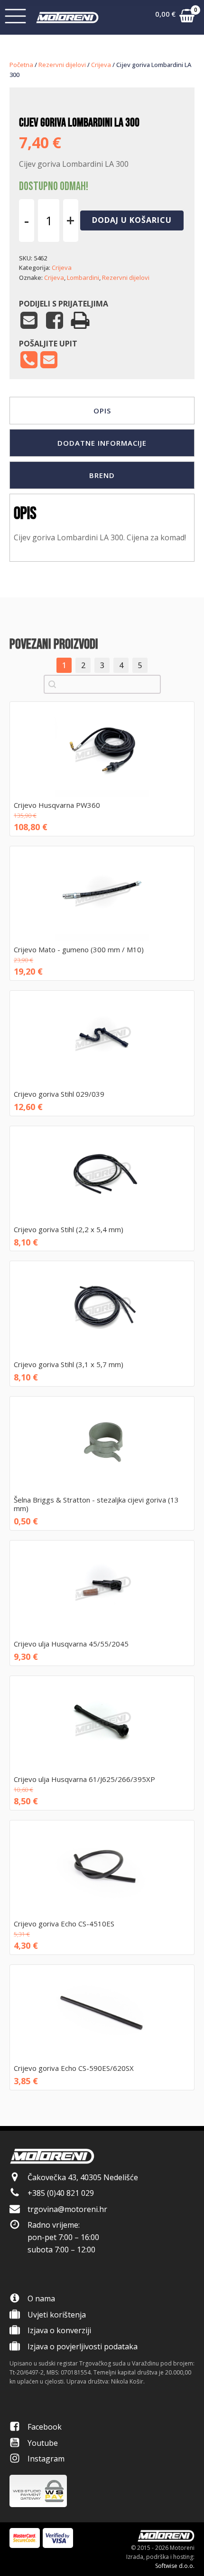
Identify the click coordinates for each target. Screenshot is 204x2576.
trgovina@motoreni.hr (67, 2209)
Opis (102, 411)
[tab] (102, 411)
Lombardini (83, 278)
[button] (175, 18)
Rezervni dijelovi (62, 65)
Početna (21, 65)
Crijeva (101, 65)
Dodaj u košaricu (132, 220)
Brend (102, 475)
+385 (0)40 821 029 (61, 2193)
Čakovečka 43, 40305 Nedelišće (83, 2177)
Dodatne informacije (102, 443)
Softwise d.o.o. (175, 2566)
